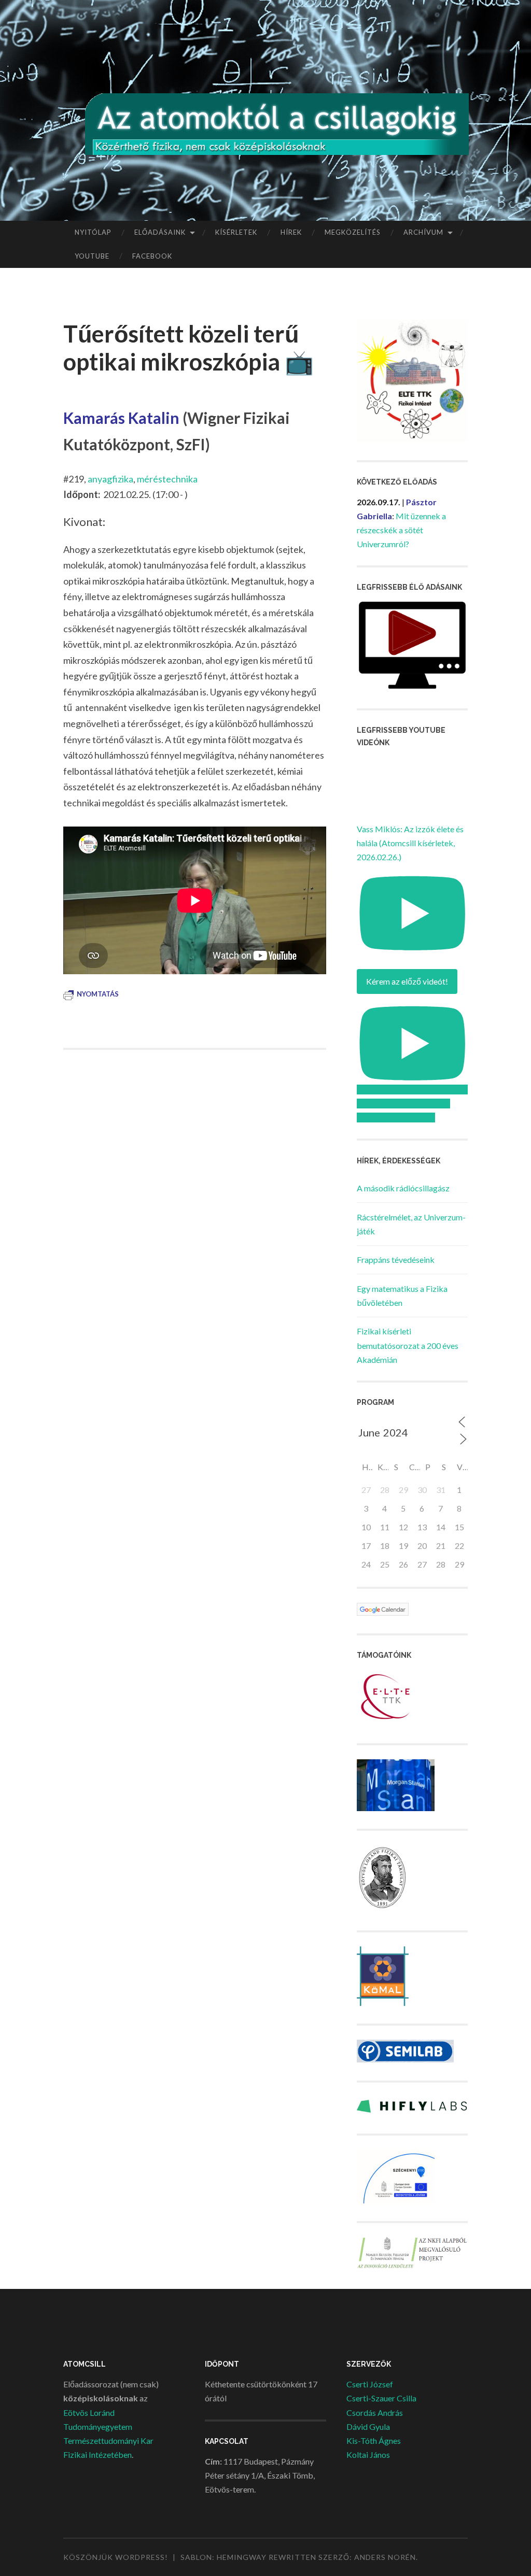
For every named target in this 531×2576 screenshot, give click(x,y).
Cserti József (370, 2384)
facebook (152, 256)
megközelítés (353, 232)
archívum (423, 232)
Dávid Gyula (368, 2426)
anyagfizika (110, 479)
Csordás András (375, 2413)
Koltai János (368, 2454)
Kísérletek (236, 232)
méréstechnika (167, 479)
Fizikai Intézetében (97, 2454)
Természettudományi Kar (108, 2440)
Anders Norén (385, 2557)
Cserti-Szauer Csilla (381, 2398)
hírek (291, 232)
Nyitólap (93, 232)
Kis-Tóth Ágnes (374, 2440)
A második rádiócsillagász (403, 1188)
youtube (92, 256)
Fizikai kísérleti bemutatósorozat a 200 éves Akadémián (408, 1345)
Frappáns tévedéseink (396, 1259)
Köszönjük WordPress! (116, 2557)
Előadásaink (160, 232)
